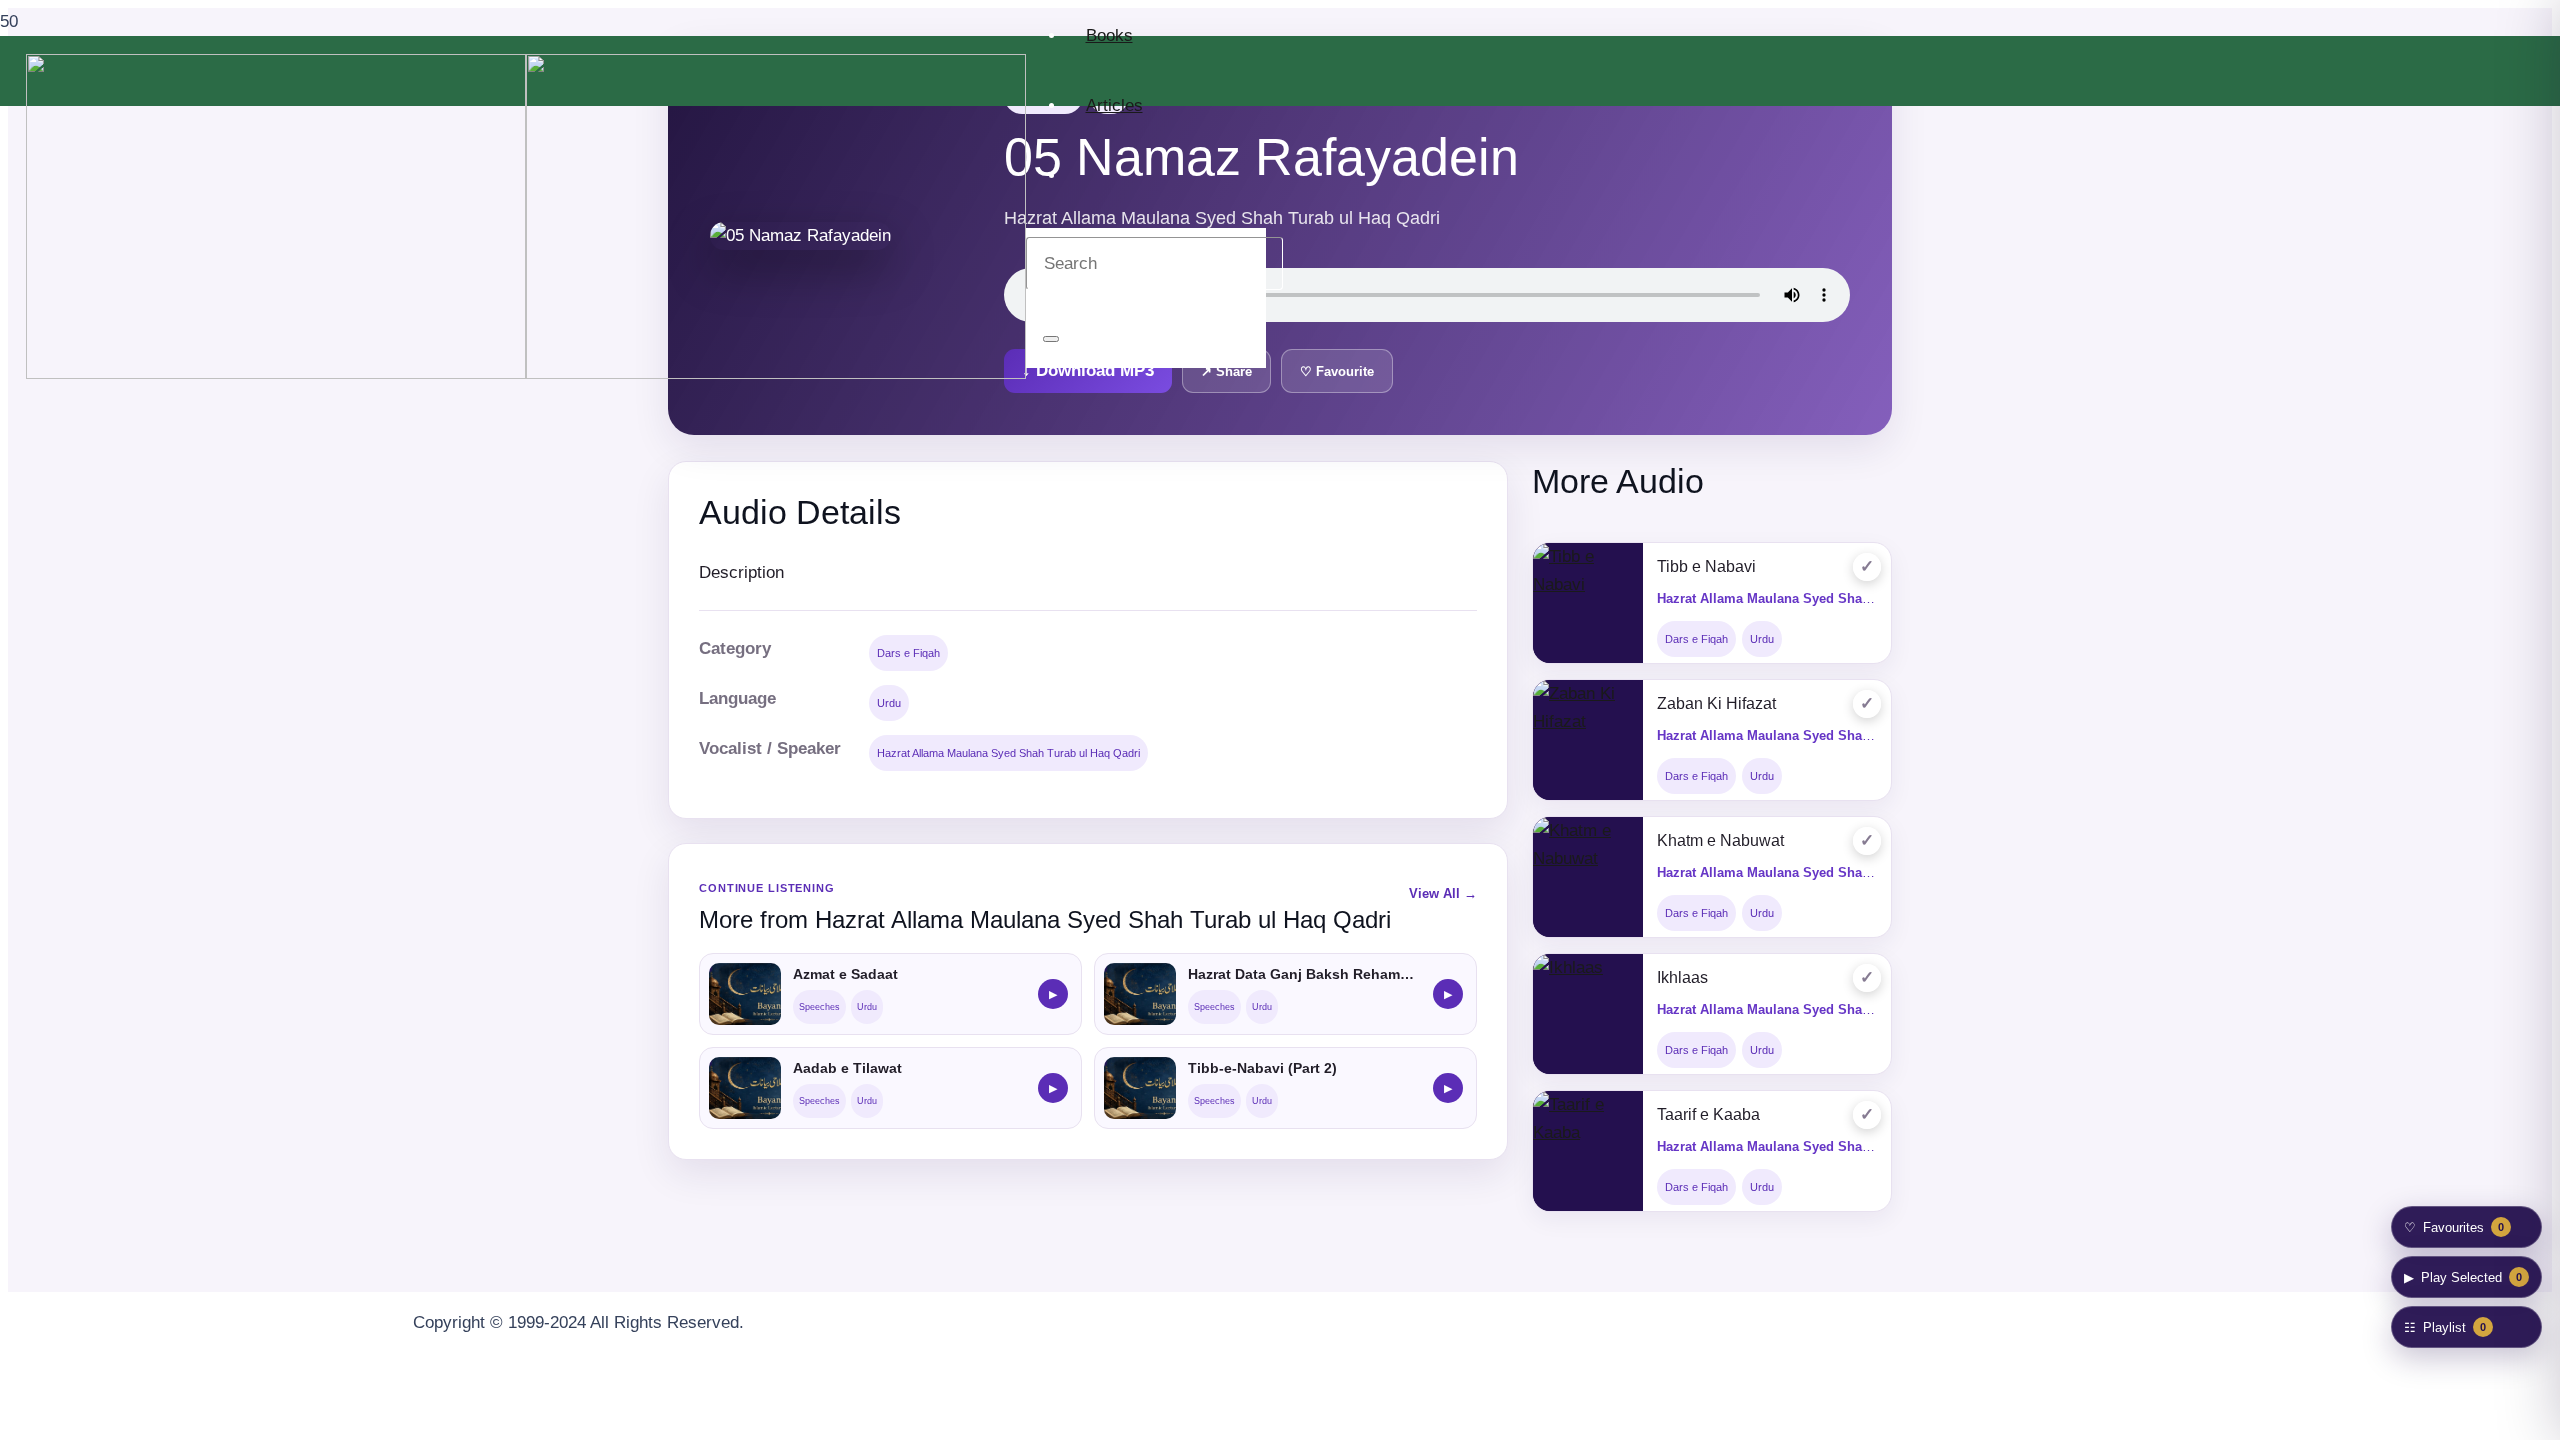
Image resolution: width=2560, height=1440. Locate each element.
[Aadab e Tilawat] (745, 1088)
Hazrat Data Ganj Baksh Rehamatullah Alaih (1304, 974)
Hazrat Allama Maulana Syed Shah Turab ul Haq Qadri (1008, 753)
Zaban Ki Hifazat (1716, 703)
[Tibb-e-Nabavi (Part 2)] (1140, 1088)
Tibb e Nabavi (1706, 566)
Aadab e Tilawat (847, 1068)
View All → (1443, 893)
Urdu (889, 703)
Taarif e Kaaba (1708, 1114)
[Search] (1051, 339)
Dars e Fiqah (908, 653)
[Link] (526, 373)
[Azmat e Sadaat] (745, 994)
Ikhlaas (1682, 977)
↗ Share (1226, 371)
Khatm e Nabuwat (1720, 840)
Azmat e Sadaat (845, 974)
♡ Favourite (1337, 371)
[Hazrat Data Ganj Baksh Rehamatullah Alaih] (1140, 994)
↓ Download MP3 (1088, 370)
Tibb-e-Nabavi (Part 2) (1262, 1068)
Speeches (819, 1007)
